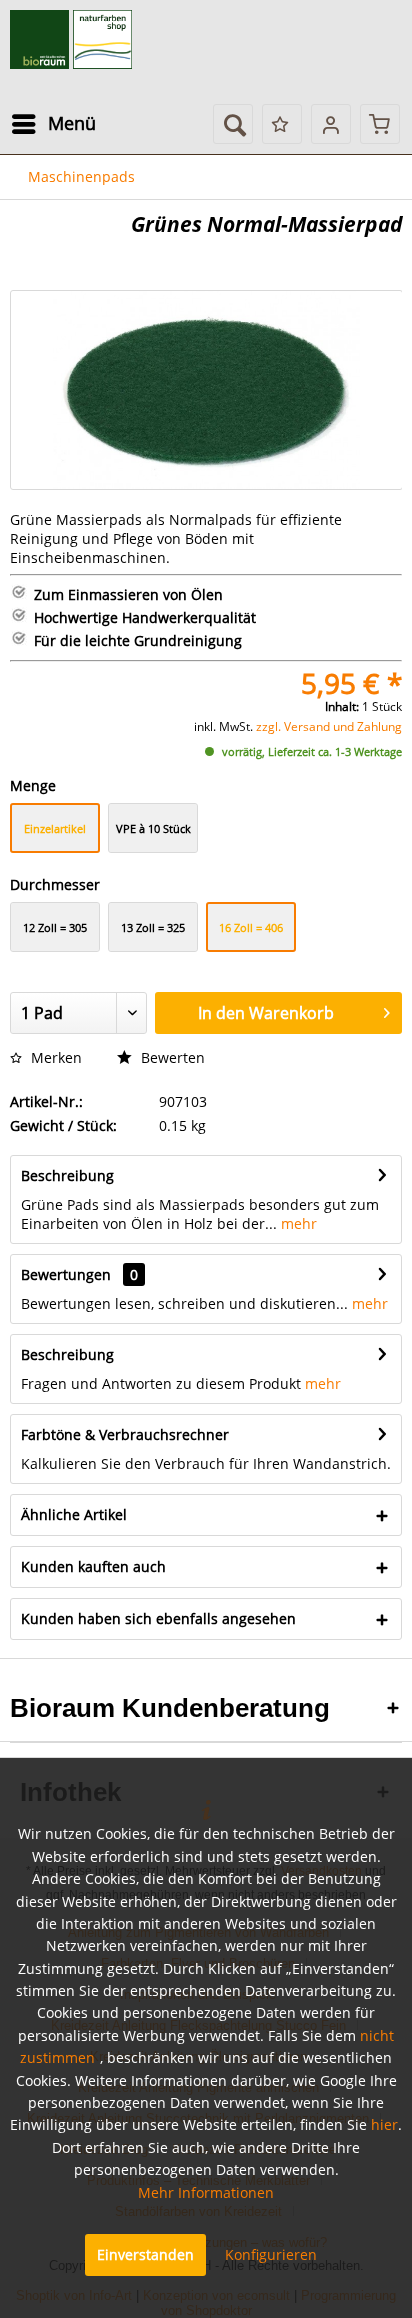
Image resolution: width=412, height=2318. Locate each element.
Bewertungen (66, 1274)
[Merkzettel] (282, 124)
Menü (72, 123)
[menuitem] (53, 124)
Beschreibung (67, 1175)
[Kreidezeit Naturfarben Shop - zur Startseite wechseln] (71, 40)
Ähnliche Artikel (74, 1514)
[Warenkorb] (380, 124)
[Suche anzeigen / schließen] (233, 124)
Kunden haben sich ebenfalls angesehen (158, 1618)
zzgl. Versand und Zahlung (329, 726)
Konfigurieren (271, 2254)
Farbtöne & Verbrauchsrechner (125, 1434)
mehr (297, 1223)
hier (384, 2124)
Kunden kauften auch (93, 1566)
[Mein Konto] (331, 124)
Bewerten (171, 1057)
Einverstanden (145, 2254)
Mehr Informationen (206, 2192)
